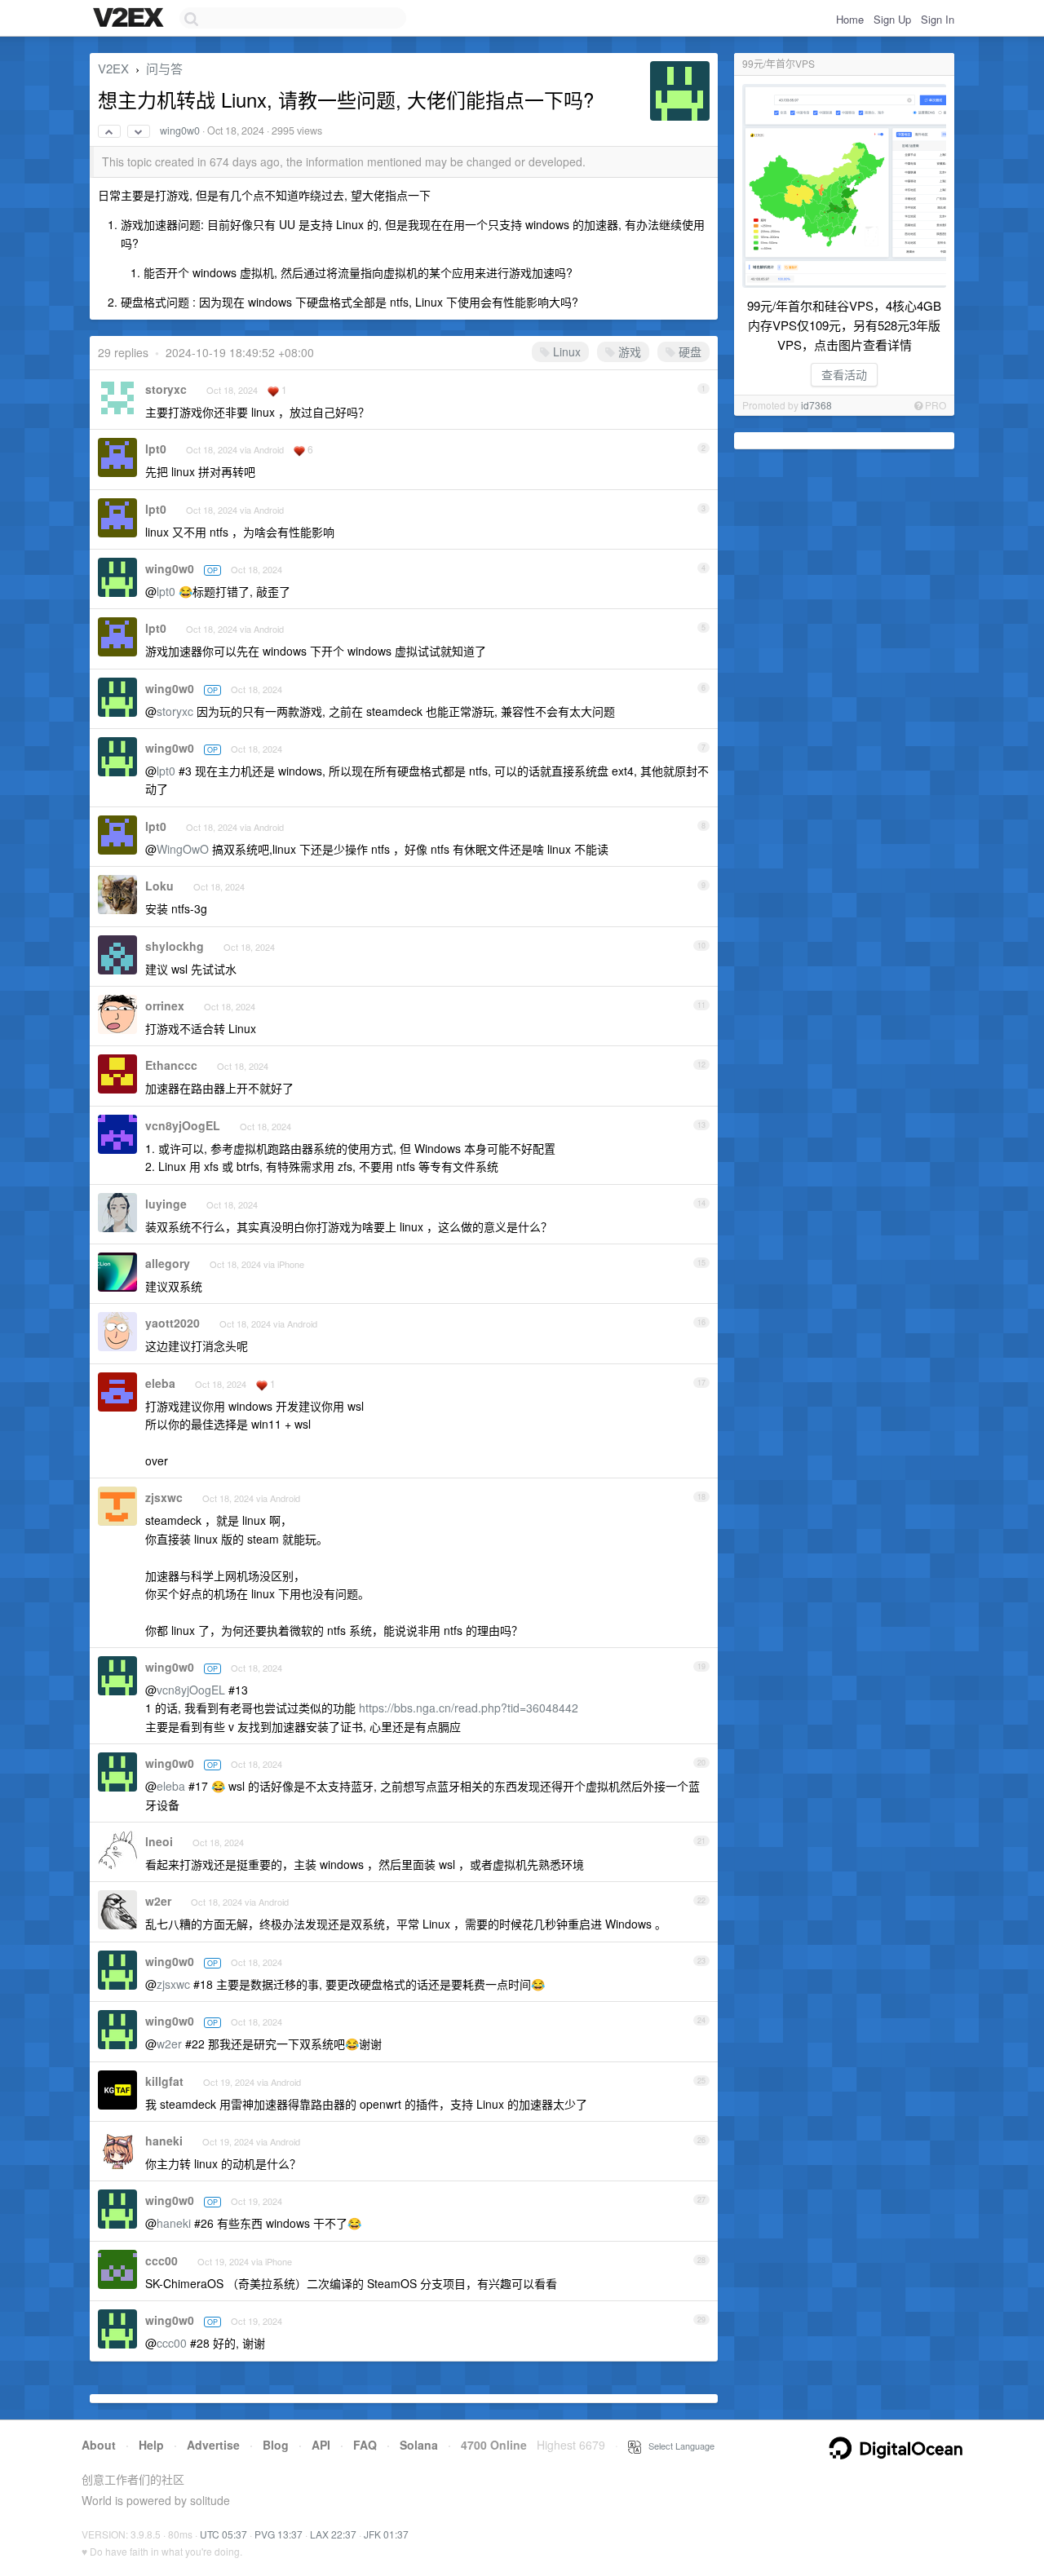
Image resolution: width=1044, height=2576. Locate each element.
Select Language (678, 2446)
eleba (160, 1383)
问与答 (164, 68)
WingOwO (183, 849)
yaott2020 (173, 1323)
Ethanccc (171, 1065)
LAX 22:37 (333, 2534)
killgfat (164, 2081)
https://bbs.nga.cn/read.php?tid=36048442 (469, 1708)
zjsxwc (164, 1497)
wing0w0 (180, 130)
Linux (565, 351)
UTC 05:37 (223, 2534)
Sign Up (892, 19)
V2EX (113, 68)
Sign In (938, 19)
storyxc (166, 389)
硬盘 (688, 351)
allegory (168, 1263)
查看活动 (844, 374)
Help (151, 2445)
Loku (159, 886)
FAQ (365, 2445)
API (321, 2445)
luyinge (166, 1204)
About (99, 2445)
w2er (158, 1901)
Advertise (213, 2445)
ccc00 (161, 2260)
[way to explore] (130, 19)
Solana (419, 2445)
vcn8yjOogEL (183, 1125)
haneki (164, 2141)
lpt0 (156, 448)
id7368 (816, 405)
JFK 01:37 (386, 2534)
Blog (276, 2445)
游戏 (628, 351)
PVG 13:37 (279, 2534)
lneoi (159, 1841)
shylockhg (175, 946)
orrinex (165, 1005)
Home (850, 19)
